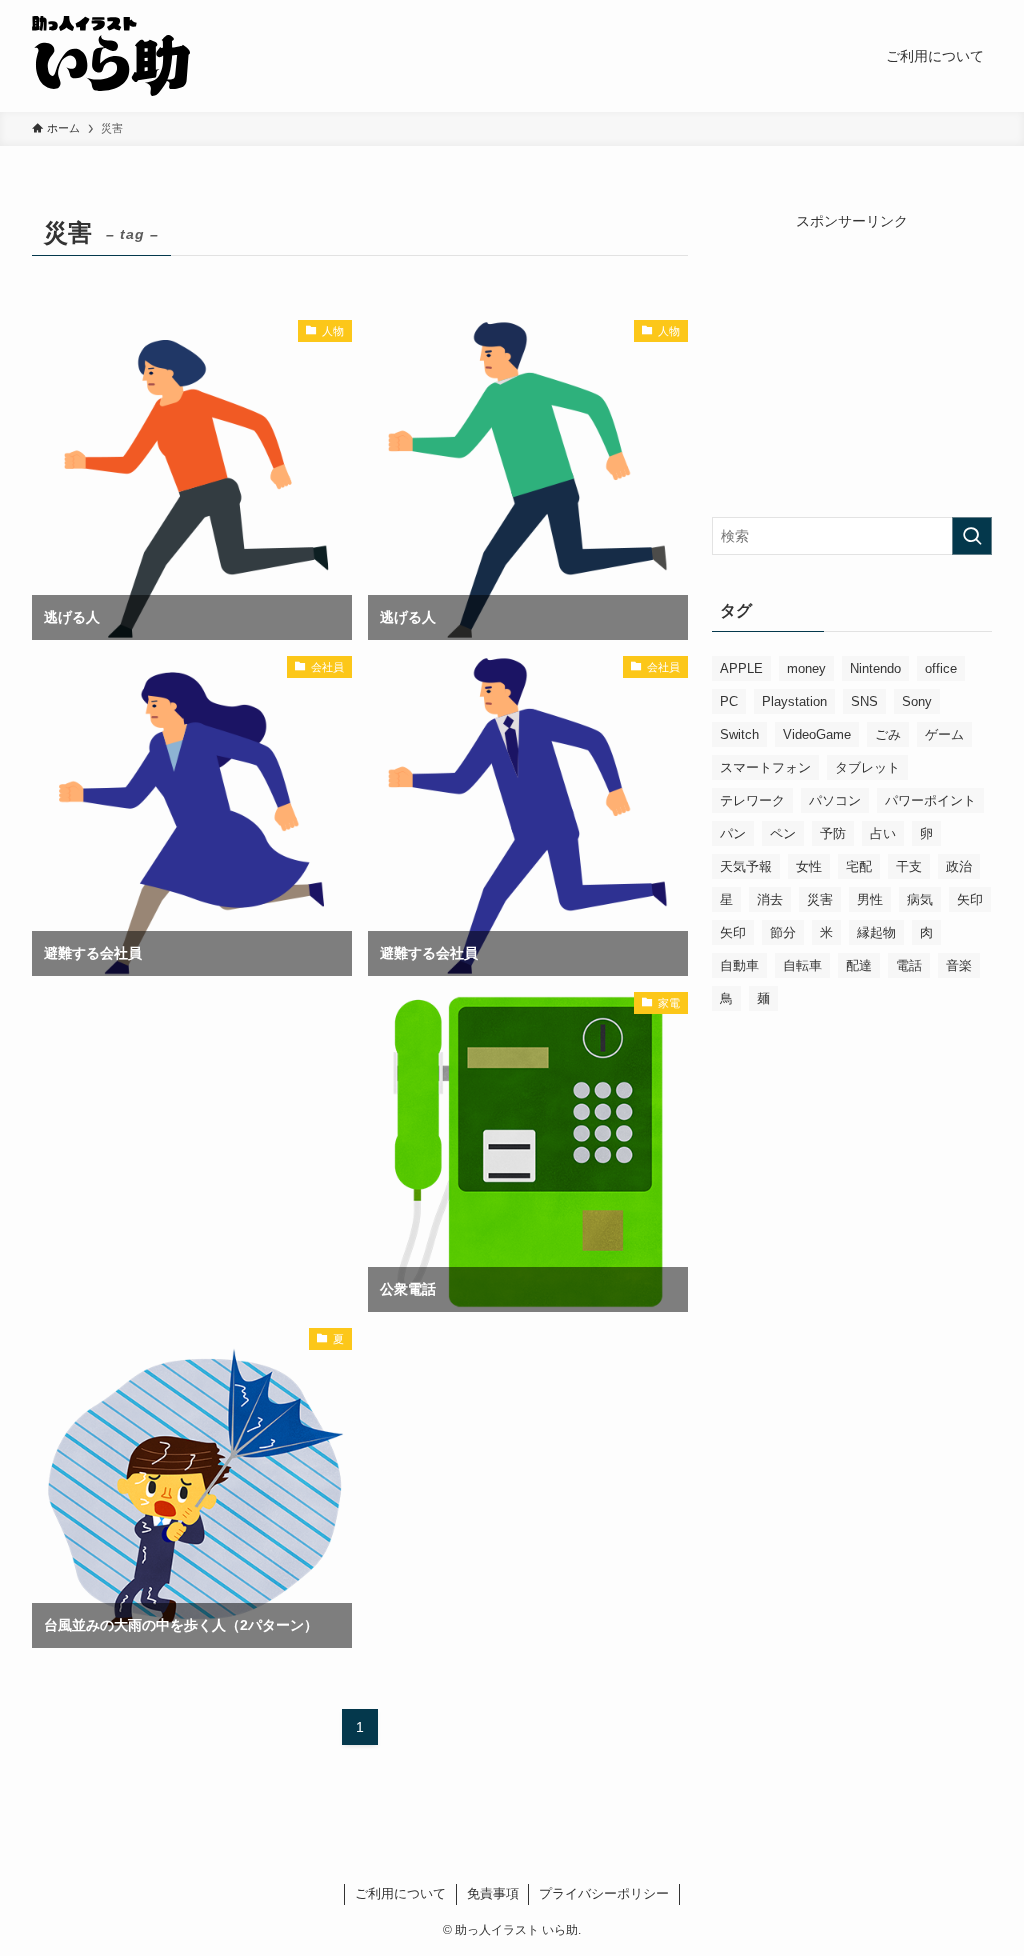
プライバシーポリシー (604, 1893)
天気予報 (746, 866)
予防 (833, 833)
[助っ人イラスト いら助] (111, 56)
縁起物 (876, 932)
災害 (820, 899)
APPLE (741, 668)
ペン (783, 833)
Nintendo (875, 668)
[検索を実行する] (972, 536)
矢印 (970, 899)
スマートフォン (765, 767)
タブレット (867, 767)
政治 (959, 866)
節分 (783, 932)
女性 (809, 866)
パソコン (835, 800)
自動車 (739, 965)
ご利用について (400, 1893)
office (941, 668)
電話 (909, 965)
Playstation (794, 701)
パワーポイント (930, 800)
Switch (739, 734)
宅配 (859, 866)
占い (883, 833)
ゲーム (944, 734)
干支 (909, 866)
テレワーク (752, 800)
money (806, 668)
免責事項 (493, 1893)
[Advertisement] (192, 1074)
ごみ (888, 734)
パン (733, 833)
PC (729, 701)
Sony (917, 701)
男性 (870, 899)
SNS (864, 701)
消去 (770, 899)
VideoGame (817, 734)
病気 (920, 899)
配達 (859, 965)
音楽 (959, 965)
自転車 (802, 965)
